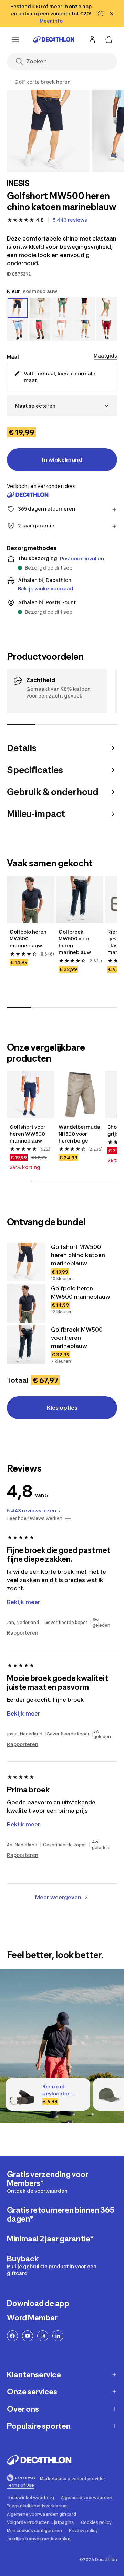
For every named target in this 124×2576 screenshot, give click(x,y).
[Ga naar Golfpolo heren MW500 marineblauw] (26, 1303)
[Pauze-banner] (101, 14)
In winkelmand (62, 460)
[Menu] (15, 39)
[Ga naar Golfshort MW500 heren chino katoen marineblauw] (26, 1262)
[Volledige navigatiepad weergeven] (10, 82)
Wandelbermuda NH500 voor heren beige (79, 1134)
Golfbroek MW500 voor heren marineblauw (75, 942)
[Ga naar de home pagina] (54, 39)
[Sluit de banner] (112, 14)
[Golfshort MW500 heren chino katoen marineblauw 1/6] (48, 131)
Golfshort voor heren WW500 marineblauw (28, 1134)
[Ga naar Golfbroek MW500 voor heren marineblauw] (26, 1345)
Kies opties (62, 1408)
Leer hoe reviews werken (35, 1518)
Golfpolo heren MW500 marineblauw (28, 939)
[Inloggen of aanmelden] (92, 39)
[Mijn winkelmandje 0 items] (109, 39)
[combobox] (62, 406)
